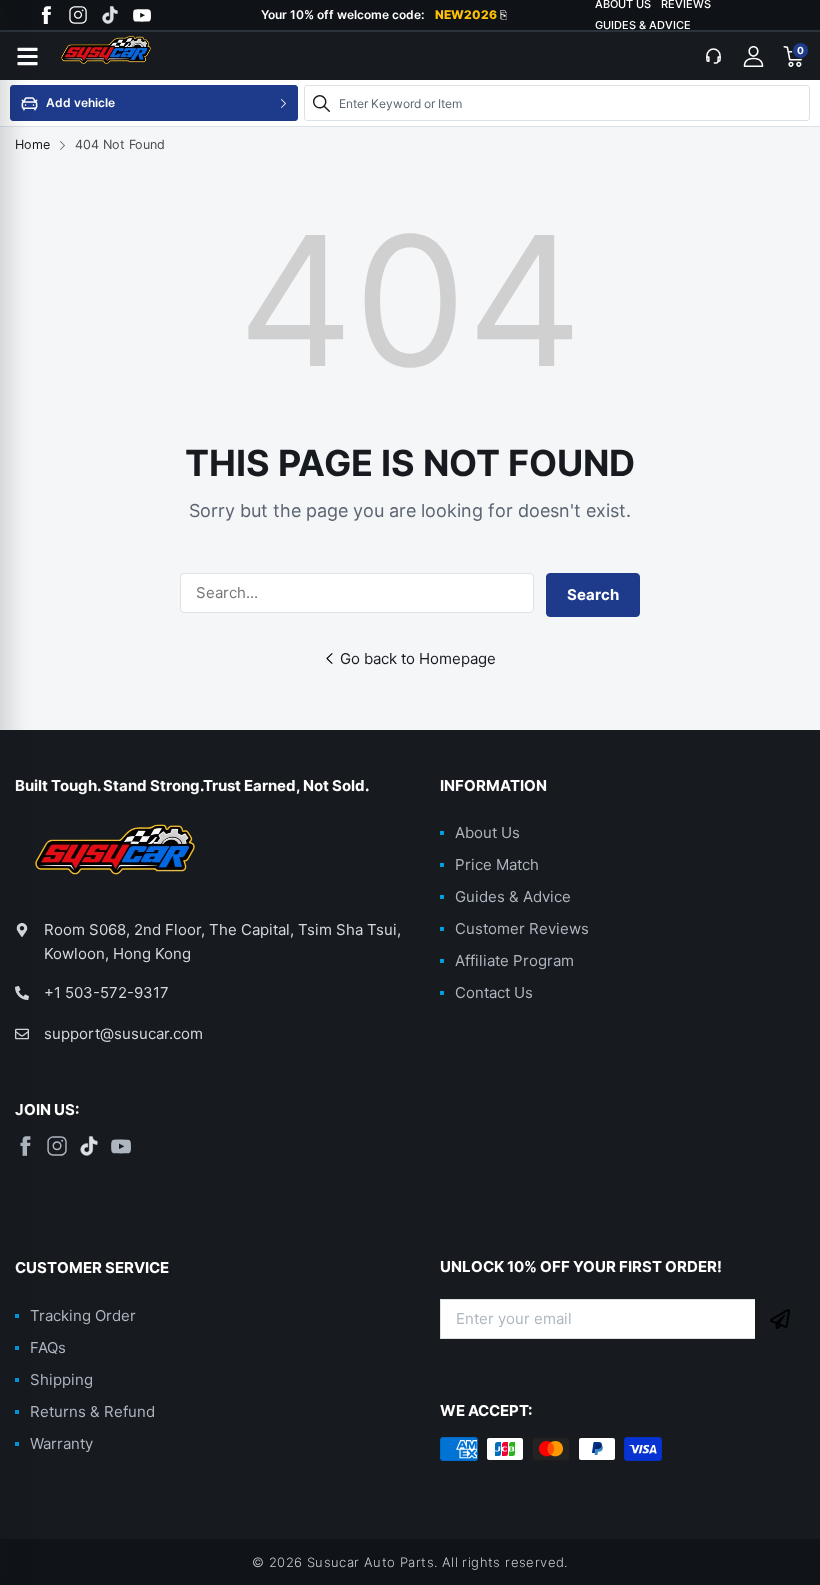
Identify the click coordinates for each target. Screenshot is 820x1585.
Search (593, 594)
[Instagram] (78, 15)
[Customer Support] (713, 56)
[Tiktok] (110, 15)
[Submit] (780, 1319)
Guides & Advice (643, 25)
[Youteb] (142, 15)
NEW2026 (471, 15)
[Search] (321, 103)
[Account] (753, 56)
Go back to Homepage (418, 658)
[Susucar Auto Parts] (125, 56)
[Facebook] (46, 15)
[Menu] (27, 56)
